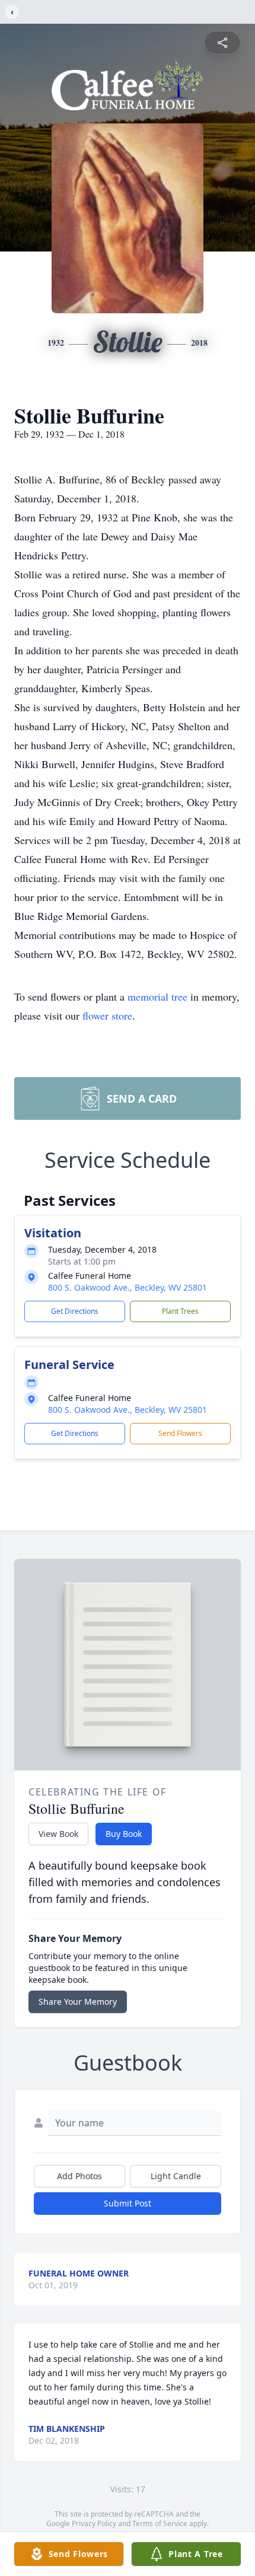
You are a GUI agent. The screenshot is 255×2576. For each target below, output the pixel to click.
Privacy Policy (94, 2524)
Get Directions (75, 1311)
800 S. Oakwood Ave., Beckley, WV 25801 (128, 1287)
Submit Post (128, 2203)
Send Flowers (180, 1433)
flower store (107, 1015)
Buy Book (124, 1834)
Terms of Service (160, 2524)
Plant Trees (180, 1311)
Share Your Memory (78, 2002)
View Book (58, 1834)
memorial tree (157, 996)
